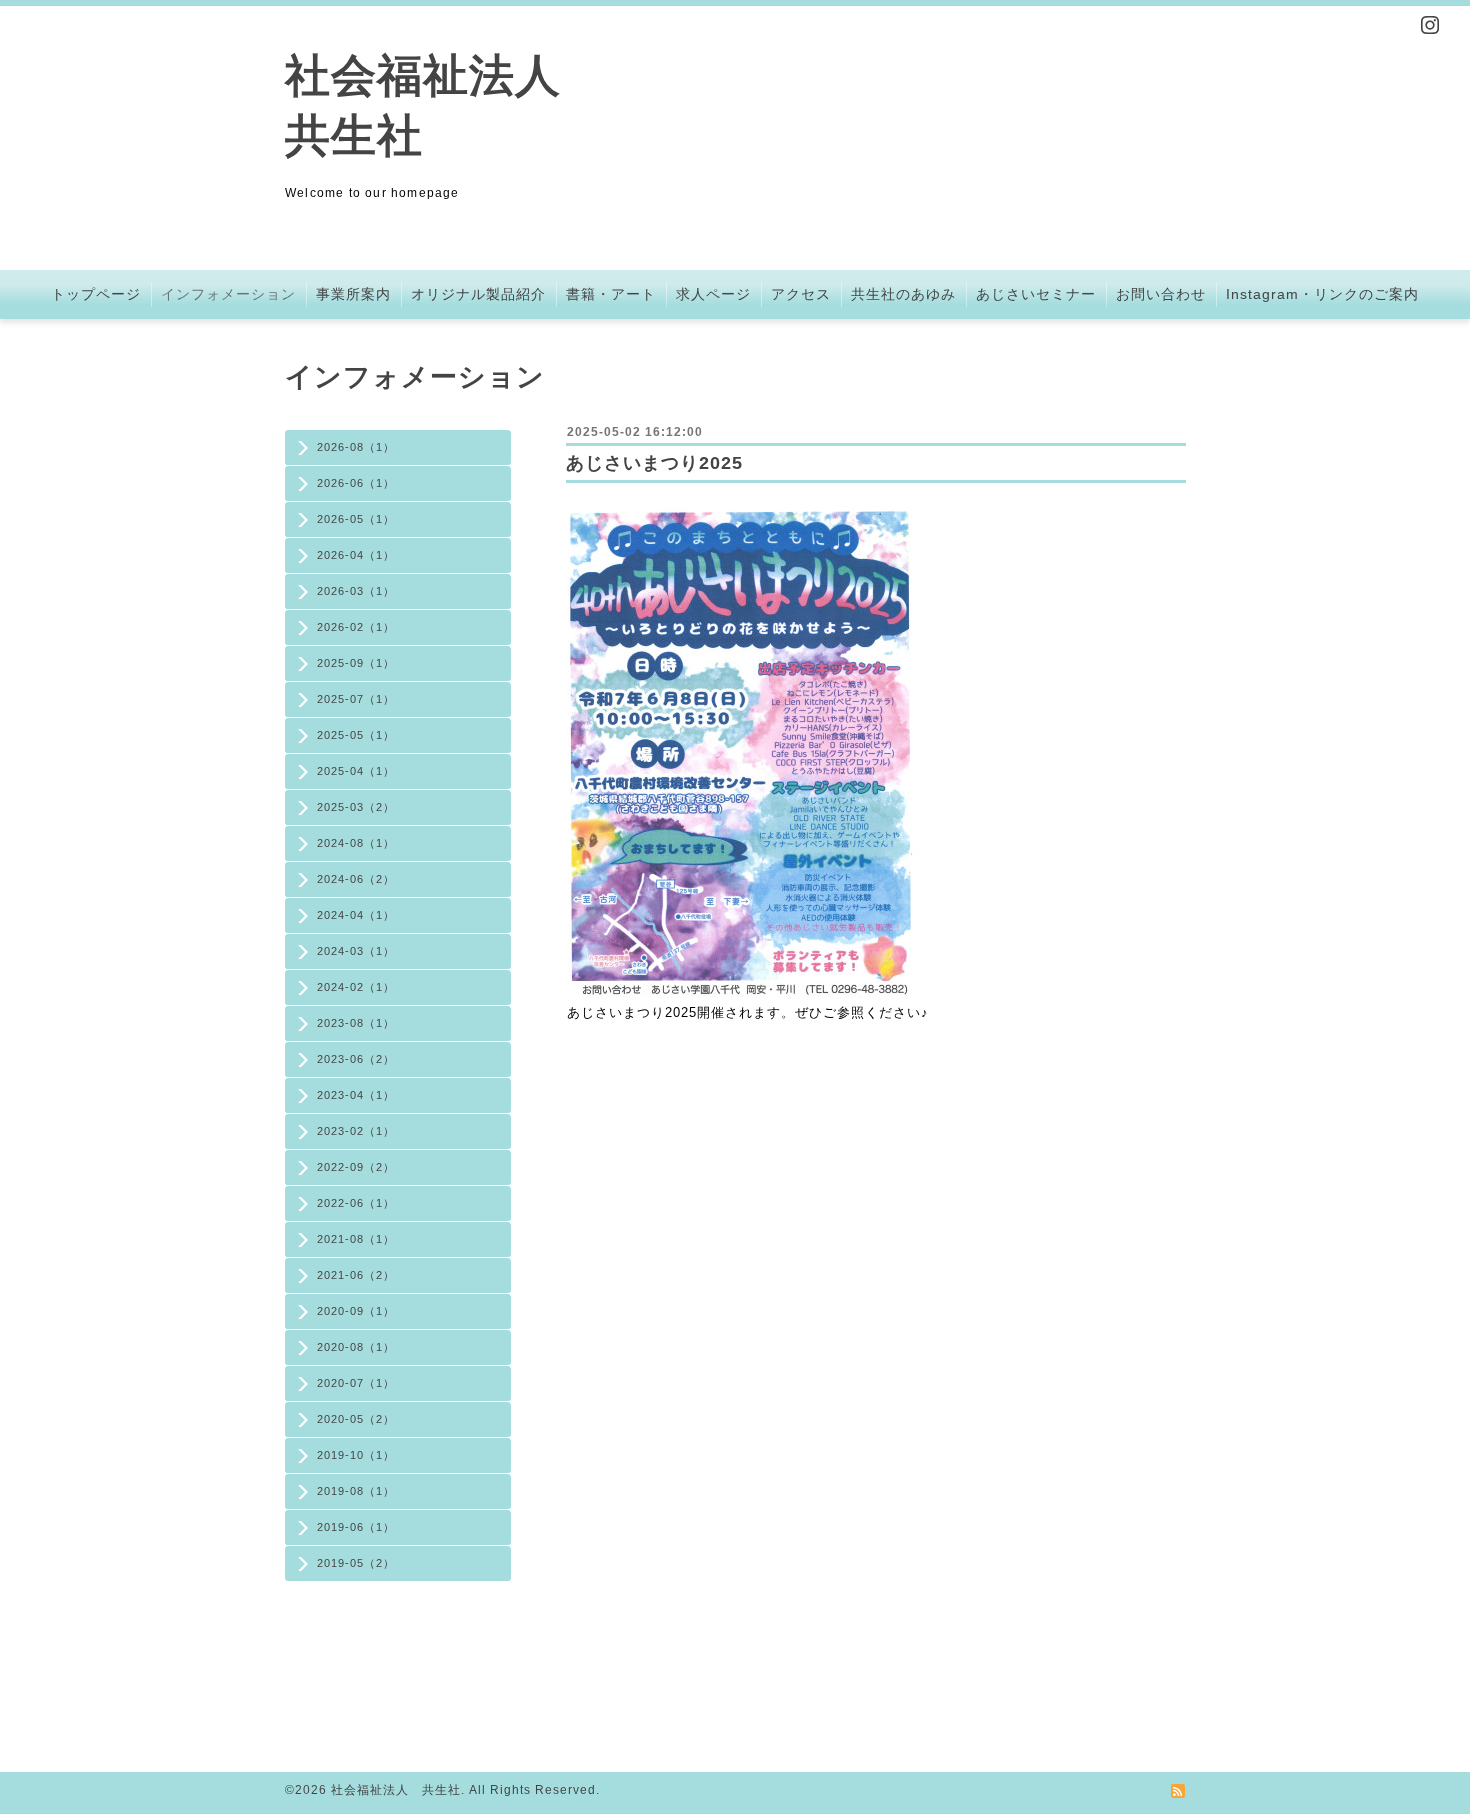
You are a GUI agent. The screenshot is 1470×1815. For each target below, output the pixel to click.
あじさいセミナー (1036, 294)
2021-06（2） (356, 1275)
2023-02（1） (356, 1131)
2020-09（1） (356, 1311)
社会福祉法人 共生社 (396, 1790)
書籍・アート (611, 294)
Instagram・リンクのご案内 (1322, 294)
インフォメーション (228, 294)
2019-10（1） (356, 1455)
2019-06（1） (356, 1527)
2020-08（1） (356, 1347)
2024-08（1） (356, 843)
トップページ (96, 294)
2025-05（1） (356, 735)
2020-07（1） (356, 1383)
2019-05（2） (356, 1563)
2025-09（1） (356, 663)
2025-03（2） (356, 807)
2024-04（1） (356, 915)
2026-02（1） (356, 627)
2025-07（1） (356, 699)
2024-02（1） (356, 987)
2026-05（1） (356, 519)
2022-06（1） (356, 1203)
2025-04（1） (356, 771)
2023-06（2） (356, 1059)
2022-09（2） (356, 1167)
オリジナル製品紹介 (478, 294)
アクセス (801, 294)
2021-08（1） (356, 1239)
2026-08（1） (356, 447)
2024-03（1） (356, 951)
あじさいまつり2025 (654, 463)
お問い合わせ (1161, 294)
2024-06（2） (356, 879)
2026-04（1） (356, 555)
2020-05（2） (356, 1419)
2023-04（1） (356, 1095)
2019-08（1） (356, 1491)
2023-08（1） (356, 1023)
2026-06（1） (356, 483)
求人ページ (713, 294)
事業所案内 (353, 294)
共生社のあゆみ (903, 294)
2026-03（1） (356, 591)
